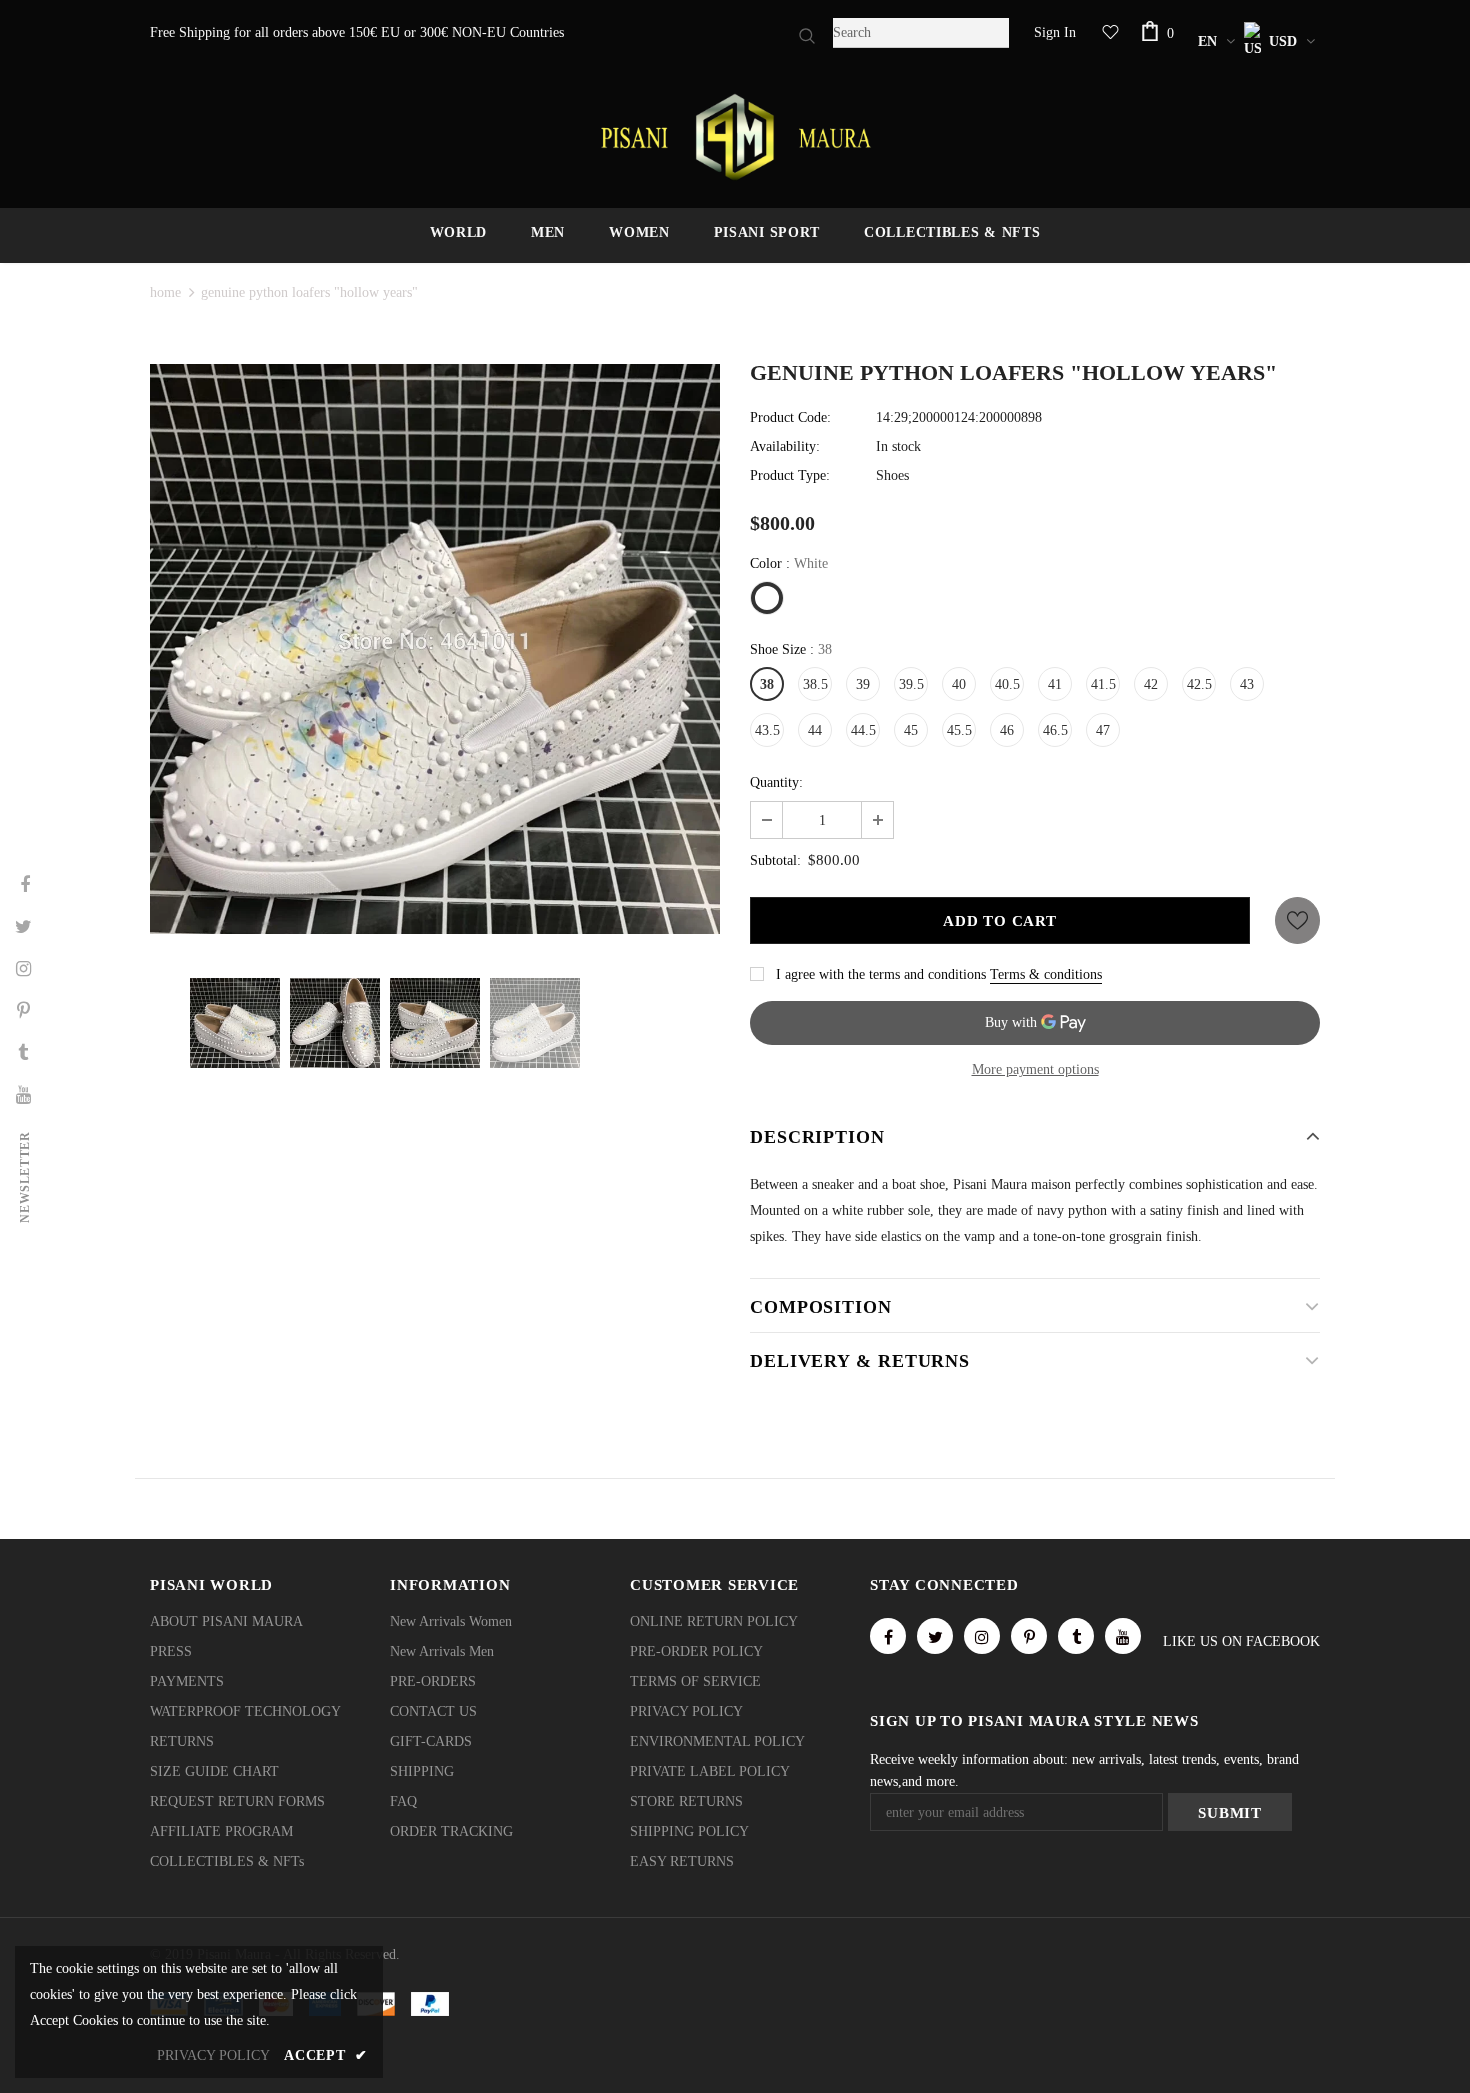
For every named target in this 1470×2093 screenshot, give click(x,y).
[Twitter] (935, 1636)
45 (911, 730)
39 (863, 684)
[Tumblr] (1076, 1636)
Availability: (785, 446)
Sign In (1055, 32)
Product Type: (790, 475)
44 (815, 730)
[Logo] (735, 137)
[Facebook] (888, 1636)
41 (1055, 684)
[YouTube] (1123, 1636)
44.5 (863, 730)
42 (1151, 684)
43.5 (767, 730)
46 (1007, 730)
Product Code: (790, 417)
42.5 (1199, 684)
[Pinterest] (1029, 1636)
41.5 (1103, 684)
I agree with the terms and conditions (881, 974)
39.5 (911, 684)
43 (1247, 684)
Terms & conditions (1046, 974)
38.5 (815, 684)
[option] (435, 649)
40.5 (1007, 684)
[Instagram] (982, 1636)
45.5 (959, 730)
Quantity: (776, 782)
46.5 (1055, 730)
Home (165, 292)
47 (1103, 730)
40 (959, 684)
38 (767, 684)
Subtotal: (775, 860)
